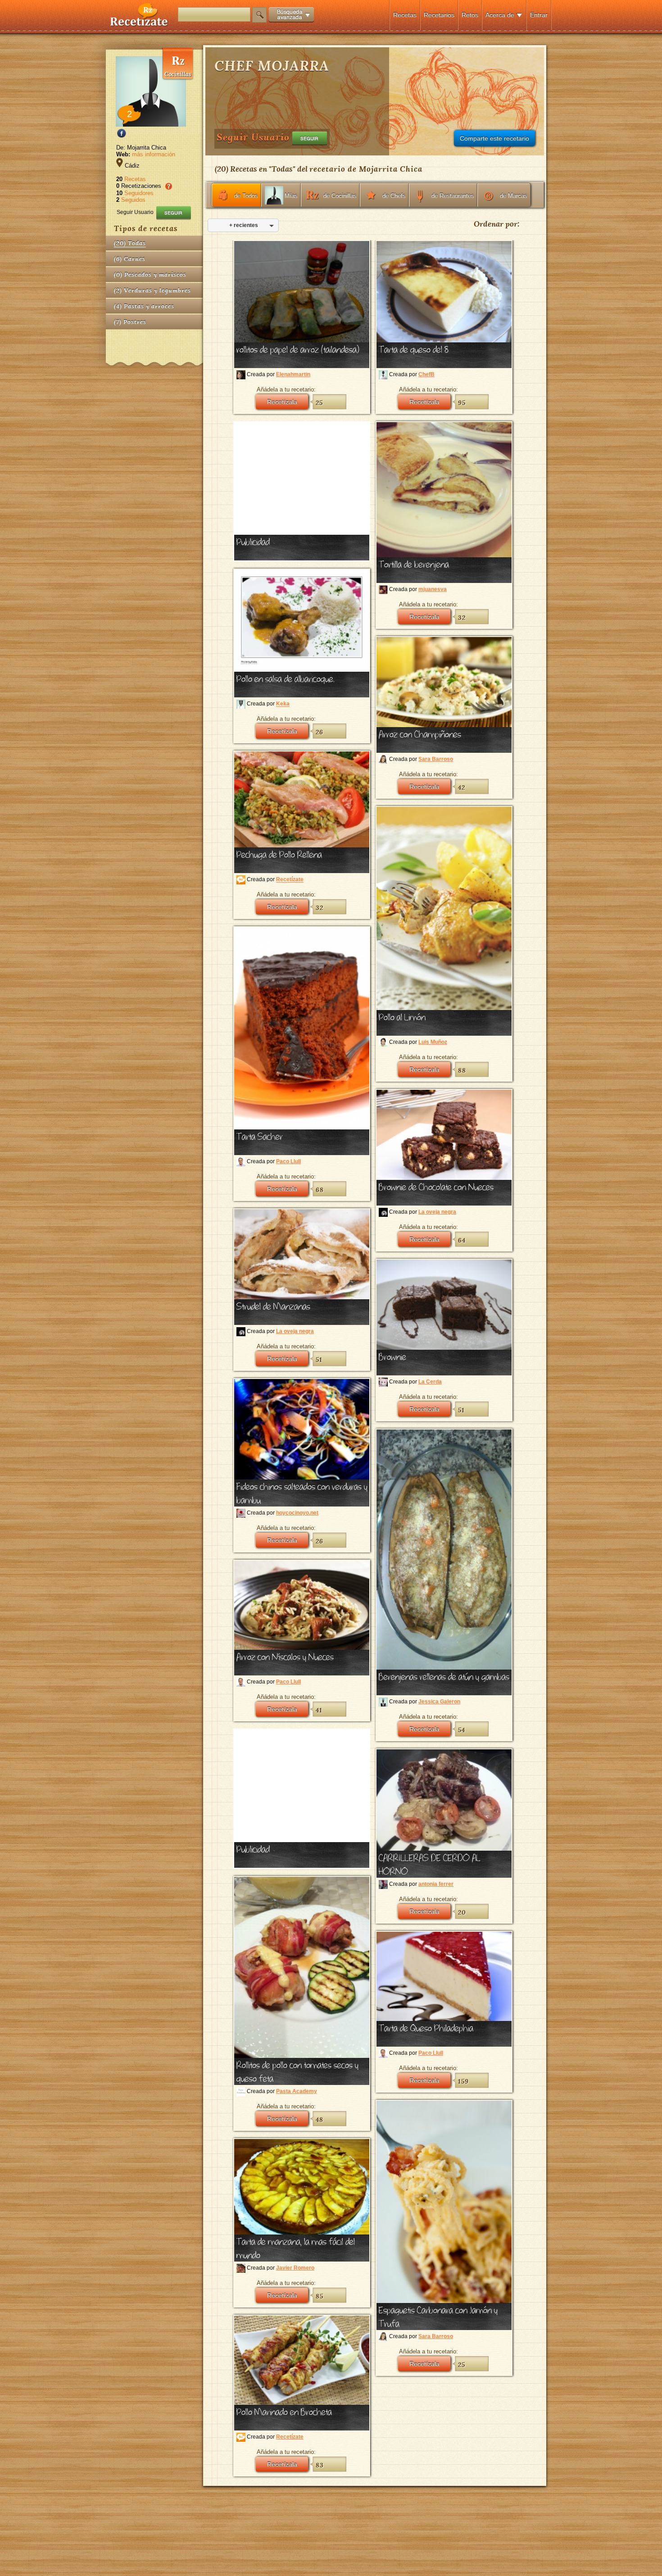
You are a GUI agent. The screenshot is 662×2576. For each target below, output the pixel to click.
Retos (470, 15)
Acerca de (500, 15)
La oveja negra (437, 1212)
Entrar (539, 15)
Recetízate (290, 880)
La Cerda (430, 1382)
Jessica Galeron (439, 1702)
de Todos (246, 196)
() (130, 243)
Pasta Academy (297, 2091)
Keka (283, 704)
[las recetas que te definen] (139, 24)
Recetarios (439, 15)
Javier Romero (295, 2268)
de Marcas (514, 196)
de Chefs (394, 196)
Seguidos (133, 200)
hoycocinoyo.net (297, 1513)
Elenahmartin (293, 374)
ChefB (426, 374)
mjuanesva (433, 589)
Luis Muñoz (433, 1042)
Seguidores (139, 193)
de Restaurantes (453, 196)
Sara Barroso (436, 759)
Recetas (405, 15)
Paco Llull (288, 1161)
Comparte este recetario (494, 138)
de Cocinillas (340, 196)
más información (154, 154)
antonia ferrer (436, 1884)
